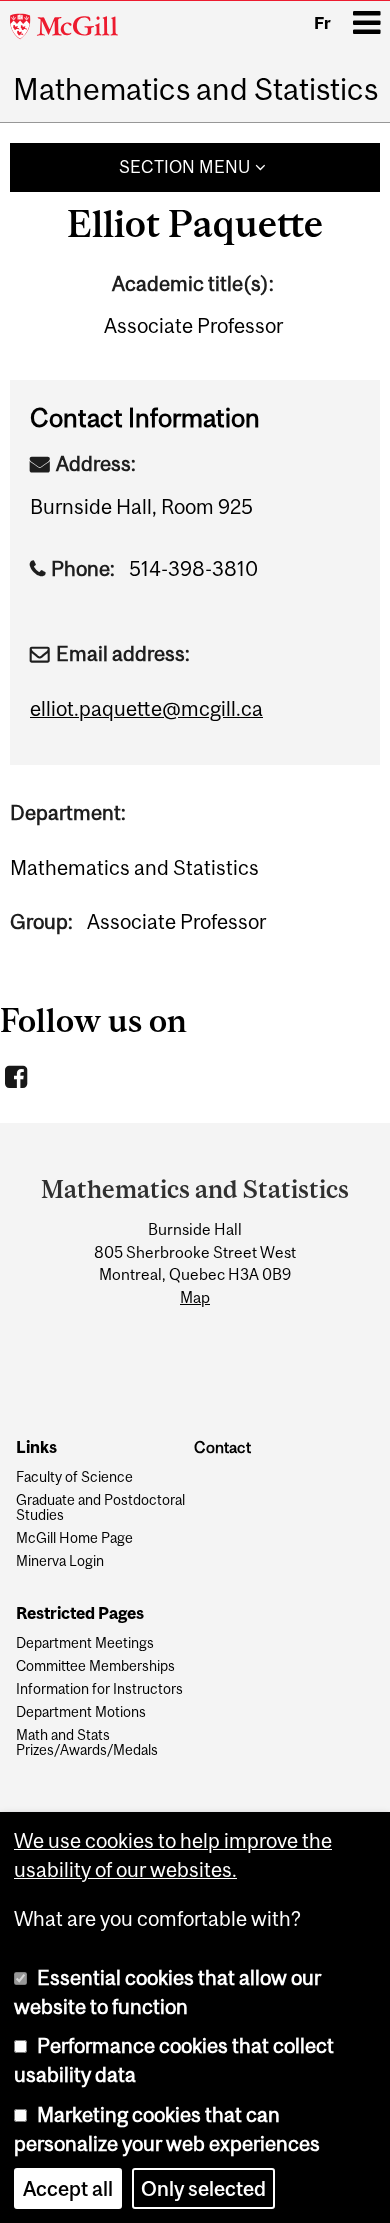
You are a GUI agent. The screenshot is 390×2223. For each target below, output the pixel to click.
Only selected (203, 2188)
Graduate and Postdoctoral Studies (100, 1508)
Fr (322, 23)
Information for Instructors (99, 1689)
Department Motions (81, 1712)
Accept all (68, 2188)
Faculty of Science (74, 1477)
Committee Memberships (95, 1666)
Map (195, 1297)
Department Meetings (85, 1643)
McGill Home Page (74, 1538)
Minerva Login (60, 1561)
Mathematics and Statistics (195, 89)
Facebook (18, 1076)
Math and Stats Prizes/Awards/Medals (87, 1743)
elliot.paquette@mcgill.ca (146, 708)
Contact (222, 1447)
